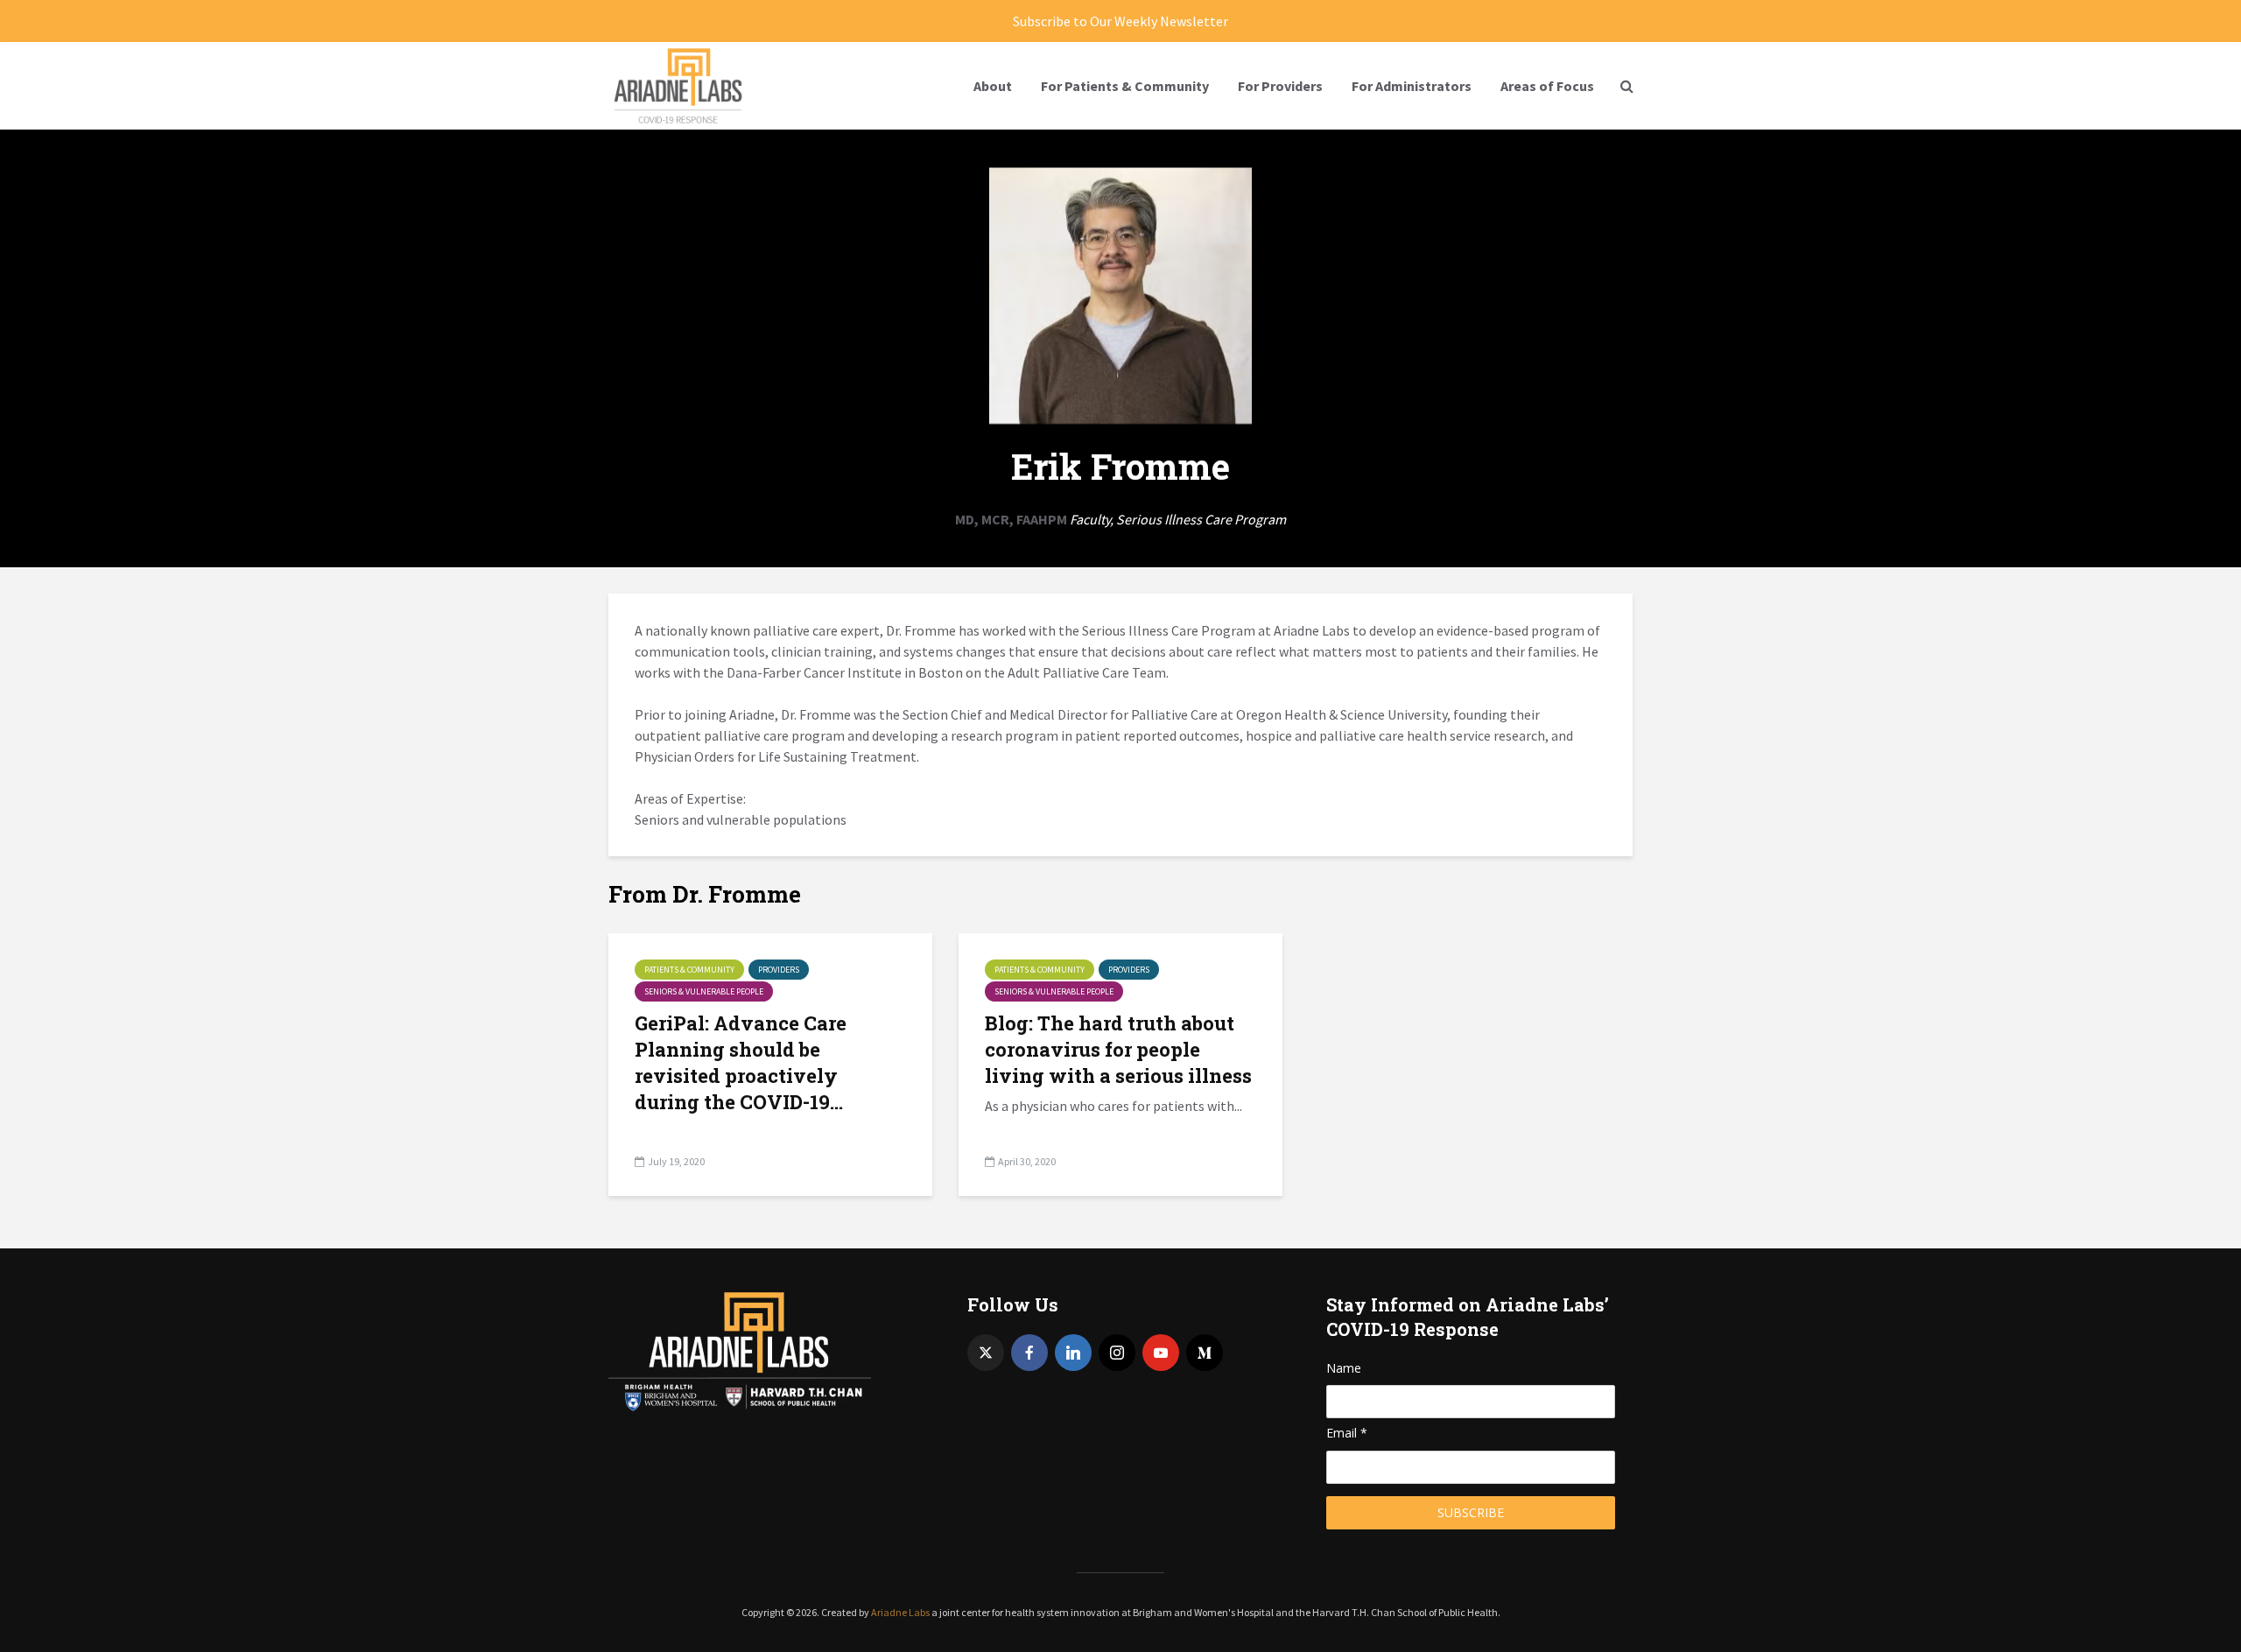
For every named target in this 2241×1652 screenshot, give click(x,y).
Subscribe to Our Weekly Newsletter (1120, 21)
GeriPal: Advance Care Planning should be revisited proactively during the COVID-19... (741, 1062)
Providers (779, 970)
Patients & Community (689, 970)
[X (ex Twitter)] (986, 1353)
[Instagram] (1117, 1353)
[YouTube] (1161, 1353)
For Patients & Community (1125, 86)
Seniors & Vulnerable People (704, 991)
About (993, 86)
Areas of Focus (1547, 86)
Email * (1347, 1433)
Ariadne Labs (900, 1612)
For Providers (1280, 86)
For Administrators (1412, 86)
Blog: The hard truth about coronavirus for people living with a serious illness (1118, 1049)
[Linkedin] (1073, 1353)
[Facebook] (1029, 1353)
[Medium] (1205, 1353)
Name (1344, 1368)
